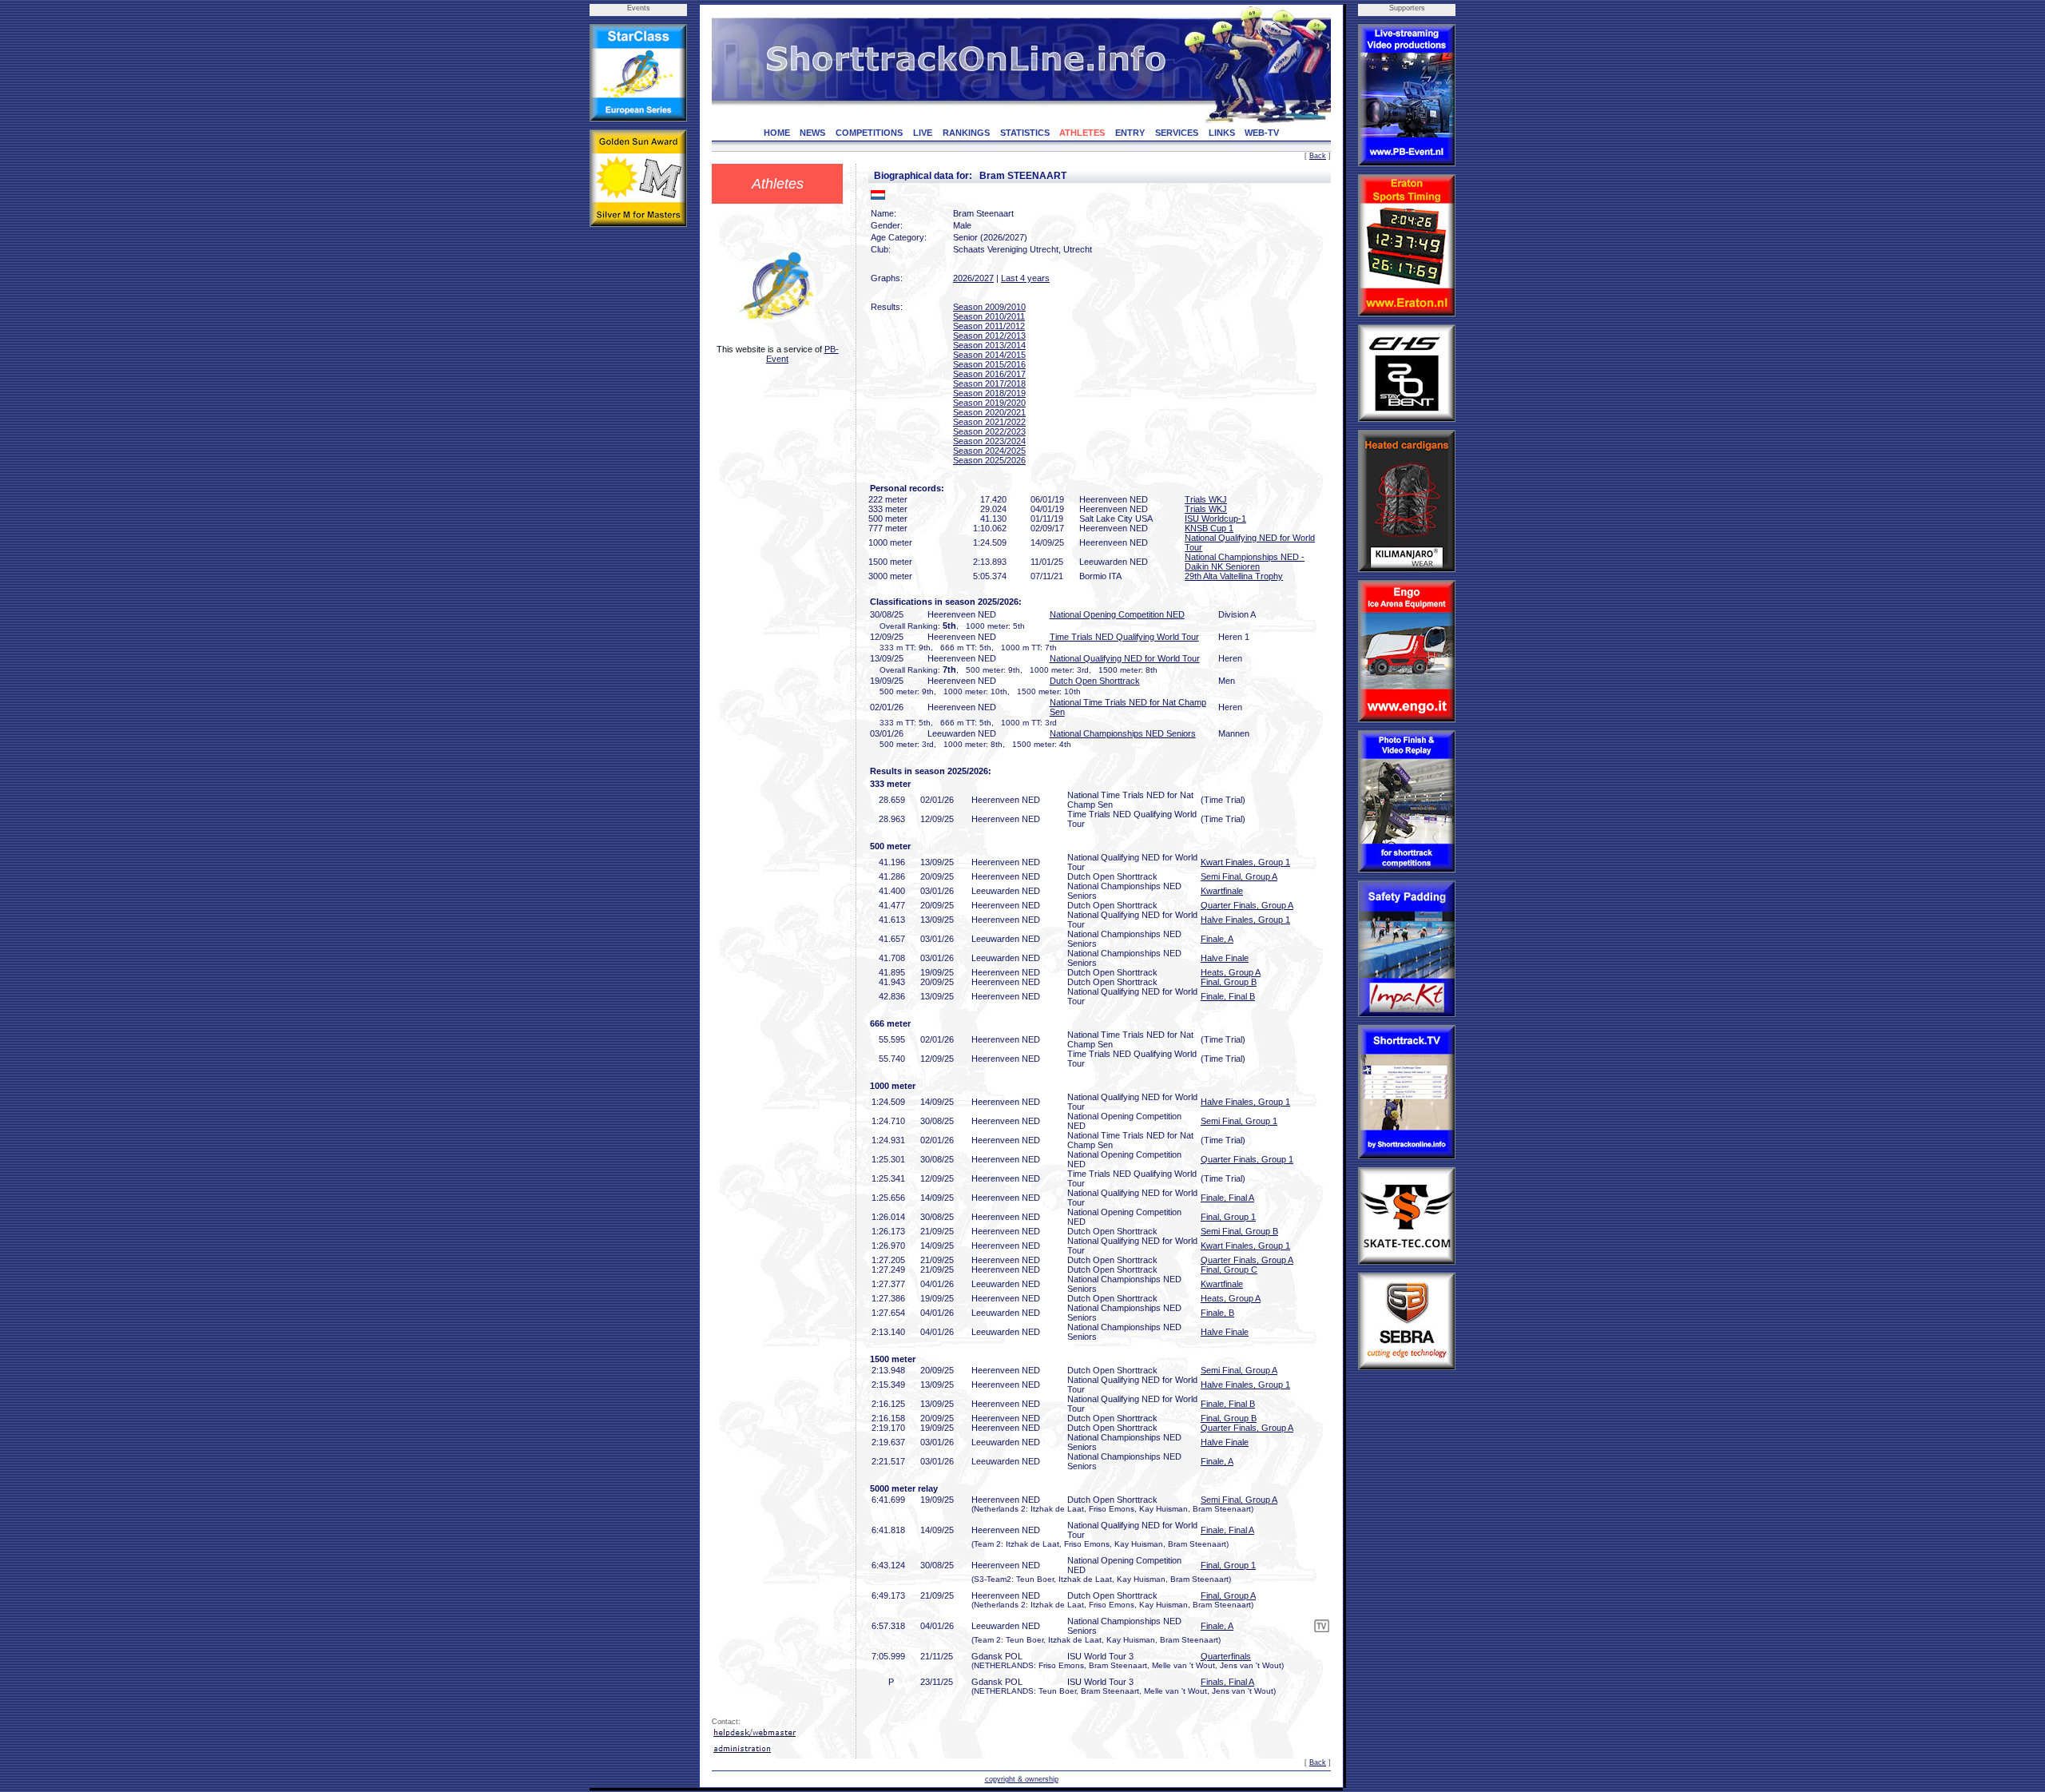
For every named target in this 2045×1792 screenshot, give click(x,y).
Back (1318, 156)
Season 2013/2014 (989, 345)
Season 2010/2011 (989, 316)
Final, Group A (1228, 1595)
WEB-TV (1262, 133)
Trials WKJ (1206, 499)
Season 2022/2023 (989, 431)
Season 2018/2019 (989, 393)
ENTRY (1130, 133)
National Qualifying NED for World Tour (1125, 658)
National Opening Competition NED (1117, 614)
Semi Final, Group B (1239, 1231)
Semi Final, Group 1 (1239, 1121)
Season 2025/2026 (989, 460)
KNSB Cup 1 (1209, 528)
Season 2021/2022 (989, 422)
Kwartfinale (1222, 891)
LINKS (1222, 133)
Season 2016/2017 (989, 374)
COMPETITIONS (869, 133)
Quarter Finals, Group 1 (1247, 1159)
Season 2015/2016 (989, 364)
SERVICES (1177, 133)
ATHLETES (1082, 133)
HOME (777, 133)
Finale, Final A (1227, 1198)
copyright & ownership (1022, 1779)
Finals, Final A (1227, 1682)
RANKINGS (966, 133)
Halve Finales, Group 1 (1245, 920)
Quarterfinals (1226, 1656)
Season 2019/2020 (989, 403)
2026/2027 (973, 278)
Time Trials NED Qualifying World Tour (1124, 637)
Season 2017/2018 (989, 383)
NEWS (812, 133)
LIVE (923, 133)
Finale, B (1217, 1313)
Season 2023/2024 (989, 441)
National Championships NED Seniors (1123, 733)
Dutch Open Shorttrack (1095, 681)
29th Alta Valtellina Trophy (1234, 576)
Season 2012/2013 (989, 336)
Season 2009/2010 (989, 307)
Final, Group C (1229, 1269)
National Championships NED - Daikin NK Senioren (1245, 562)
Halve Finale (1225, 958)
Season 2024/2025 (989, 451)
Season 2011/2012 (989, 326)
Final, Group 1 (1228, 1217)
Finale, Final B (1228, 996)
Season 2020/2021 (989, 412)
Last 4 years (1025, 278)
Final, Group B (1229, 982)
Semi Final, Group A (1239, 876)
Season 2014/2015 (989, 355)
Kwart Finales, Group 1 (1245, 862)
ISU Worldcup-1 (1215, 519)
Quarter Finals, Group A (1247, 905)
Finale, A (1217, 939)
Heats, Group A (1231, 972)
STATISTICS (1025, 133)
